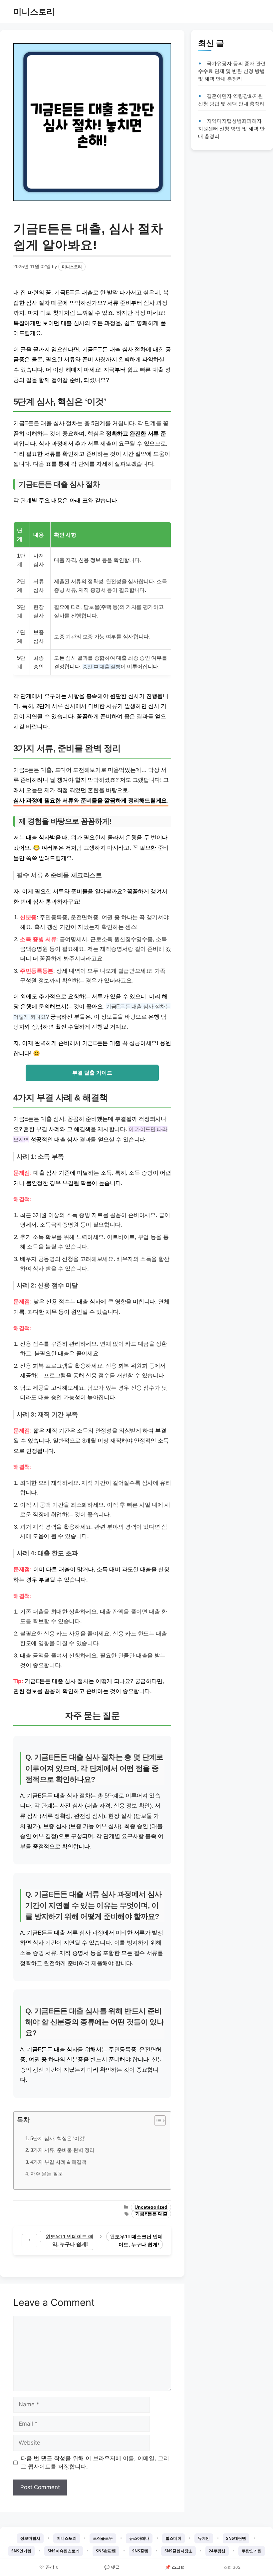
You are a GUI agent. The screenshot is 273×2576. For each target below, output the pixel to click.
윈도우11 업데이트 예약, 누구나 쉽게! (69, 2240)
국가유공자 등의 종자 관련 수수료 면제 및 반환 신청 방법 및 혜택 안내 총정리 (232, 71)
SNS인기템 (21, 2551)
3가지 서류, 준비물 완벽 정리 (62, 2150)
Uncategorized (151, 2207)
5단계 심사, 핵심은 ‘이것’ (58, 2138)
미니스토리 (34, 12)
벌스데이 (173, 2538)
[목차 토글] (157, 2121)
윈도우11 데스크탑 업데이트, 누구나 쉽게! (136, 2240)
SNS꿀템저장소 (178, 2551)
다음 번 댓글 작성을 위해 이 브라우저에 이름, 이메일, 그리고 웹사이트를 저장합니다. (95, 2463)
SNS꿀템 (140, 2551)
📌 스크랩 (175, 2567)
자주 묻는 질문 (47, 2174)
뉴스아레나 (139, 2538)
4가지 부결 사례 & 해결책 (58, 2162)
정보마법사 (30, 2538)
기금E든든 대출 (151, 2214)
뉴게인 (204, 2538)
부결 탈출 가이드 (92, 1073)
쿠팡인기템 (252, 2551)
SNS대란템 (236, 2538)
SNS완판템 (106, 2551)
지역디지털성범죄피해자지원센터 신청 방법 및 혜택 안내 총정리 (231, 129)
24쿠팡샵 (217, 2551)
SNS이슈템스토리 (64, 2551)
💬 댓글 (112, 2567)
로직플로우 (103, 2538)
